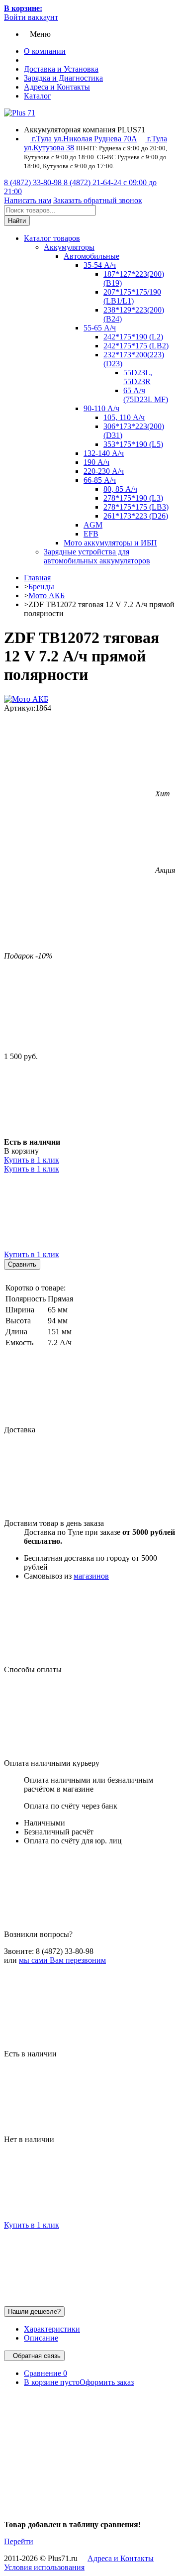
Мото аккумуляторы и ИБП (110, 543)
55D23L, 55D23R (138, 377)
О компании (45, 51)
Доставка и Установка (61, 69)
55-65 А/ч (100, 328)
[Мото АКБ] (26, 699)
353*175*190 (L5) (133, 444)
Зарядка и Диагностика (63, 78)
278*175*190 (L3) (133, 498)
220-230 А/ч (104, 471)
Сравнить (22, 1264)
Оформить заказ (107, 2382)
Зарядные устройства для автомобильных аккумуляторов (97, 556)
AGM (93, 525)
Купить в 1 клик (32, 1160)
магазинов (91, 1576)
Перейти (19, 2541)
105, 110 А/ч (124, 417)
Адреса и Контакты (57, 87)
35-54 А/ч (100, 265)
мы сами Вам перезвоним (62, 1960)
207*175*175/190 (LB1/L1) (132, 296)
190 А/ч (96, 462)
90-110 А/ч (101, 408)
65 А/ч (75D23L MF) (146, 395)
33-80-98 (34, 182)
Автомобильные (91, 256)
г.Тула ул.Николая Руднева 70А (84, 139)
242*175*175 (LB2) (136, 346)
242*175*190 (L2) (133, 337)
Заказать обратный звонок (98, 200)
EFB (91, 534)
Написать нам (28, 200)
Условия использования (44, 2567)
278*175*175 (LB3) (136, 507)
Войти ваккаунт (31, 17)
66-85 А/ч (100, 480)
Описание (41, 2338)
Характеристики (52, 2329)
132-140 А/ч (104, 453)
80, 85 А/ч (120, 489)
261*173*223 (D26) (136, 516)
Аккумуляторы (69, 247)
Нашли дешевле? (34, 2311)
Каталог (38, 96)
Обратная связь (37, 2356)
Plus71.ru (63, 2558)
